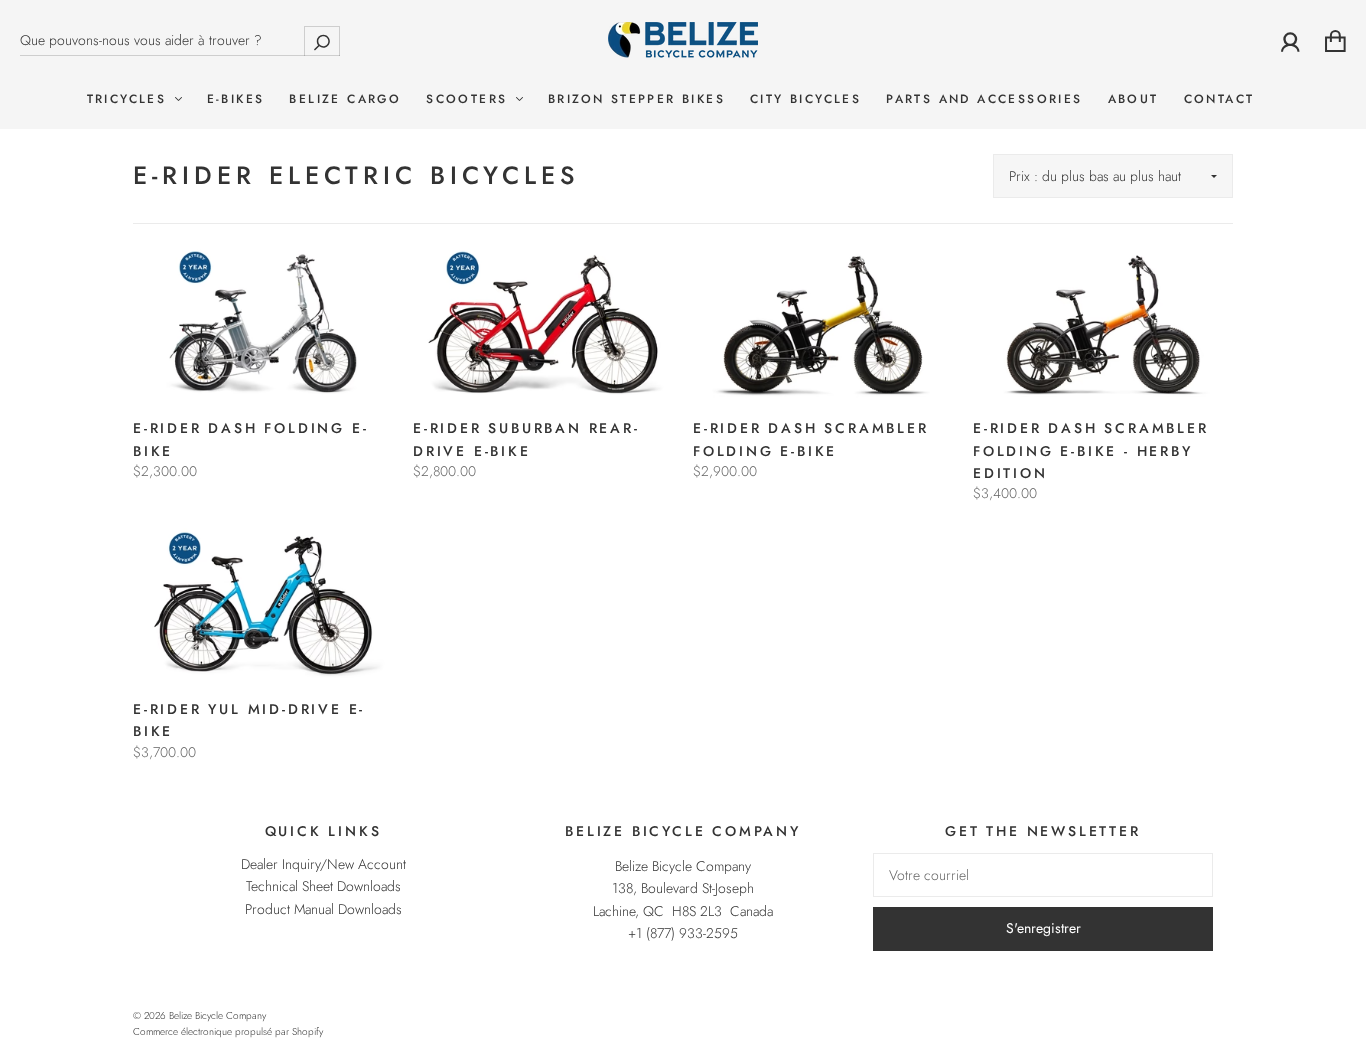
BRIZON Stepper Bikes (636, 99)
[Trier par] (1113, 176)
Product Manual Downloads (323, 909)
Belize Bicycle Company (217, 1015)
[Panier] (1335, 41)
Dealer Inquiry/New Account (323, 864)
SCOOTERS (470, 99)
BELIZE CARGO (345, 99)
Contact (1219, 99)
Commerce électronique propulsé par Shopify (228, 1031)
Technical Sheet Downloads (323, 886)
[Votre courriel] (1043, 875)
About (1133, 99)
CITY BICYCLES (805, 99)
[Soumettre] (322, 40)
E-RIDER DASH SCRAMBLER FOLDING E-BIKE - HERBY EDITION (1091, 450)
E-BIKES (236, 99)
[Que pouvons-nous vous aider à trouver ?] (180, 40)
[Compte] (1290, 41)
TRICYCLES (130, 99)
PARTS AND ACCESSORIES (984, 99)
